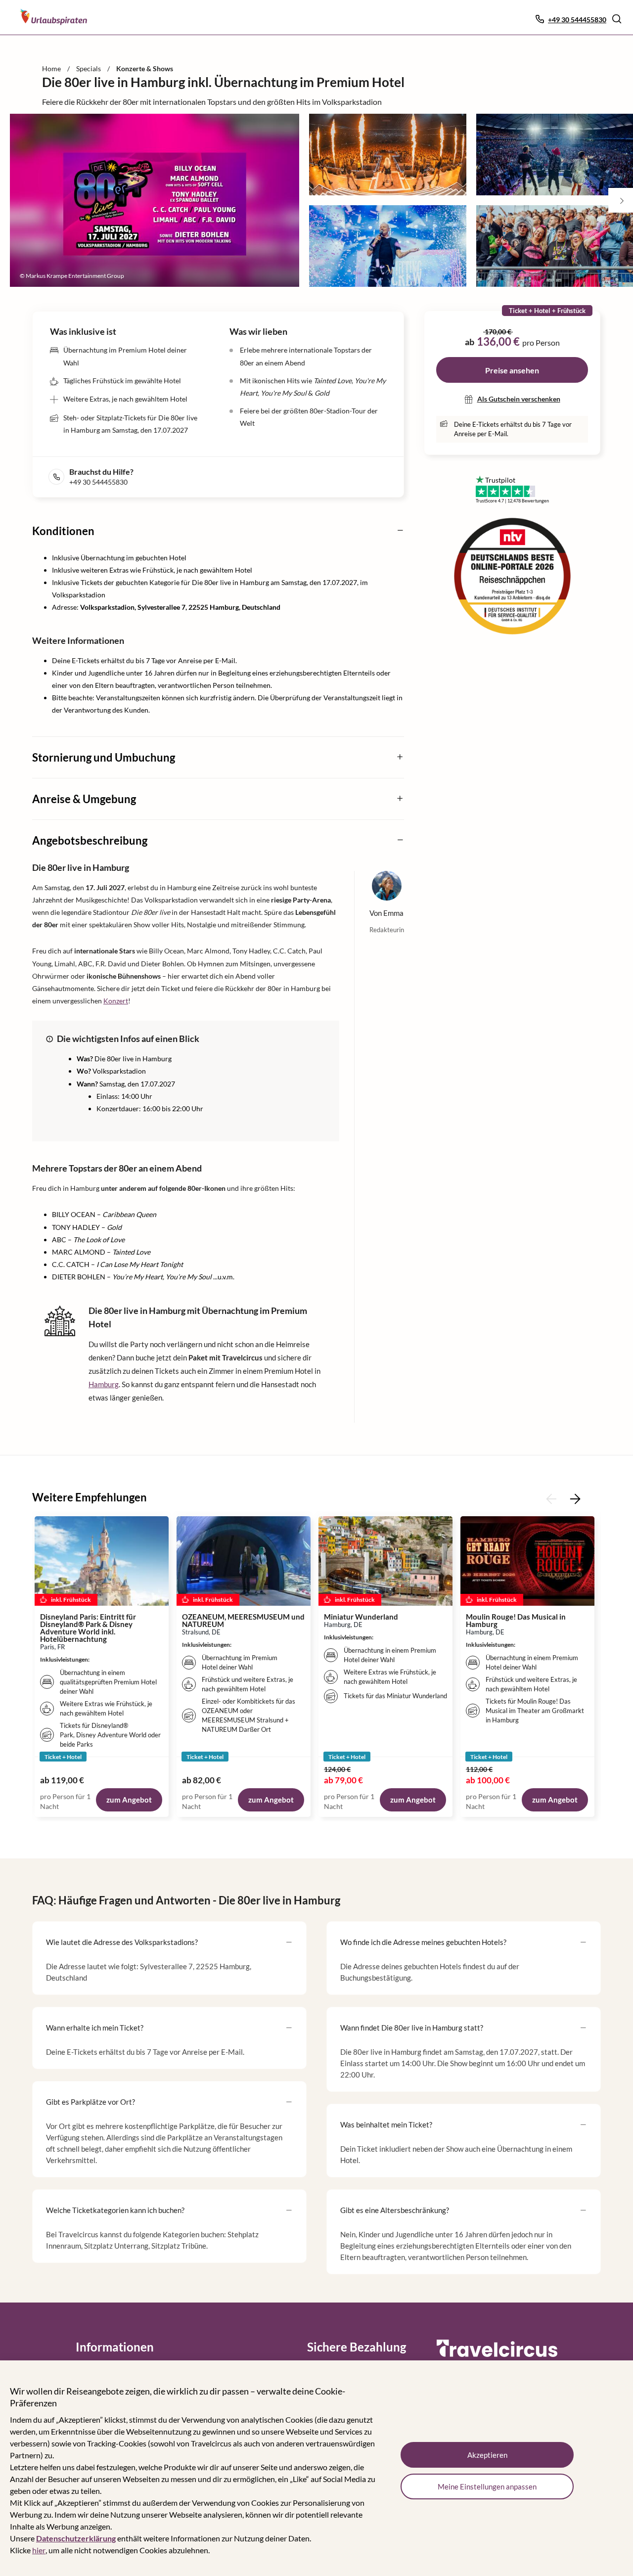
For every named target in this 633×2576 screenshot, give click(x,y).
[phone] (59, 477)
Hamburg (104, 1384)
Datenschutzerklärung (76, 2538)
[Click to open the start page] (497, 2355)
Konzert (116, 1001)
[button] (617, 19)
